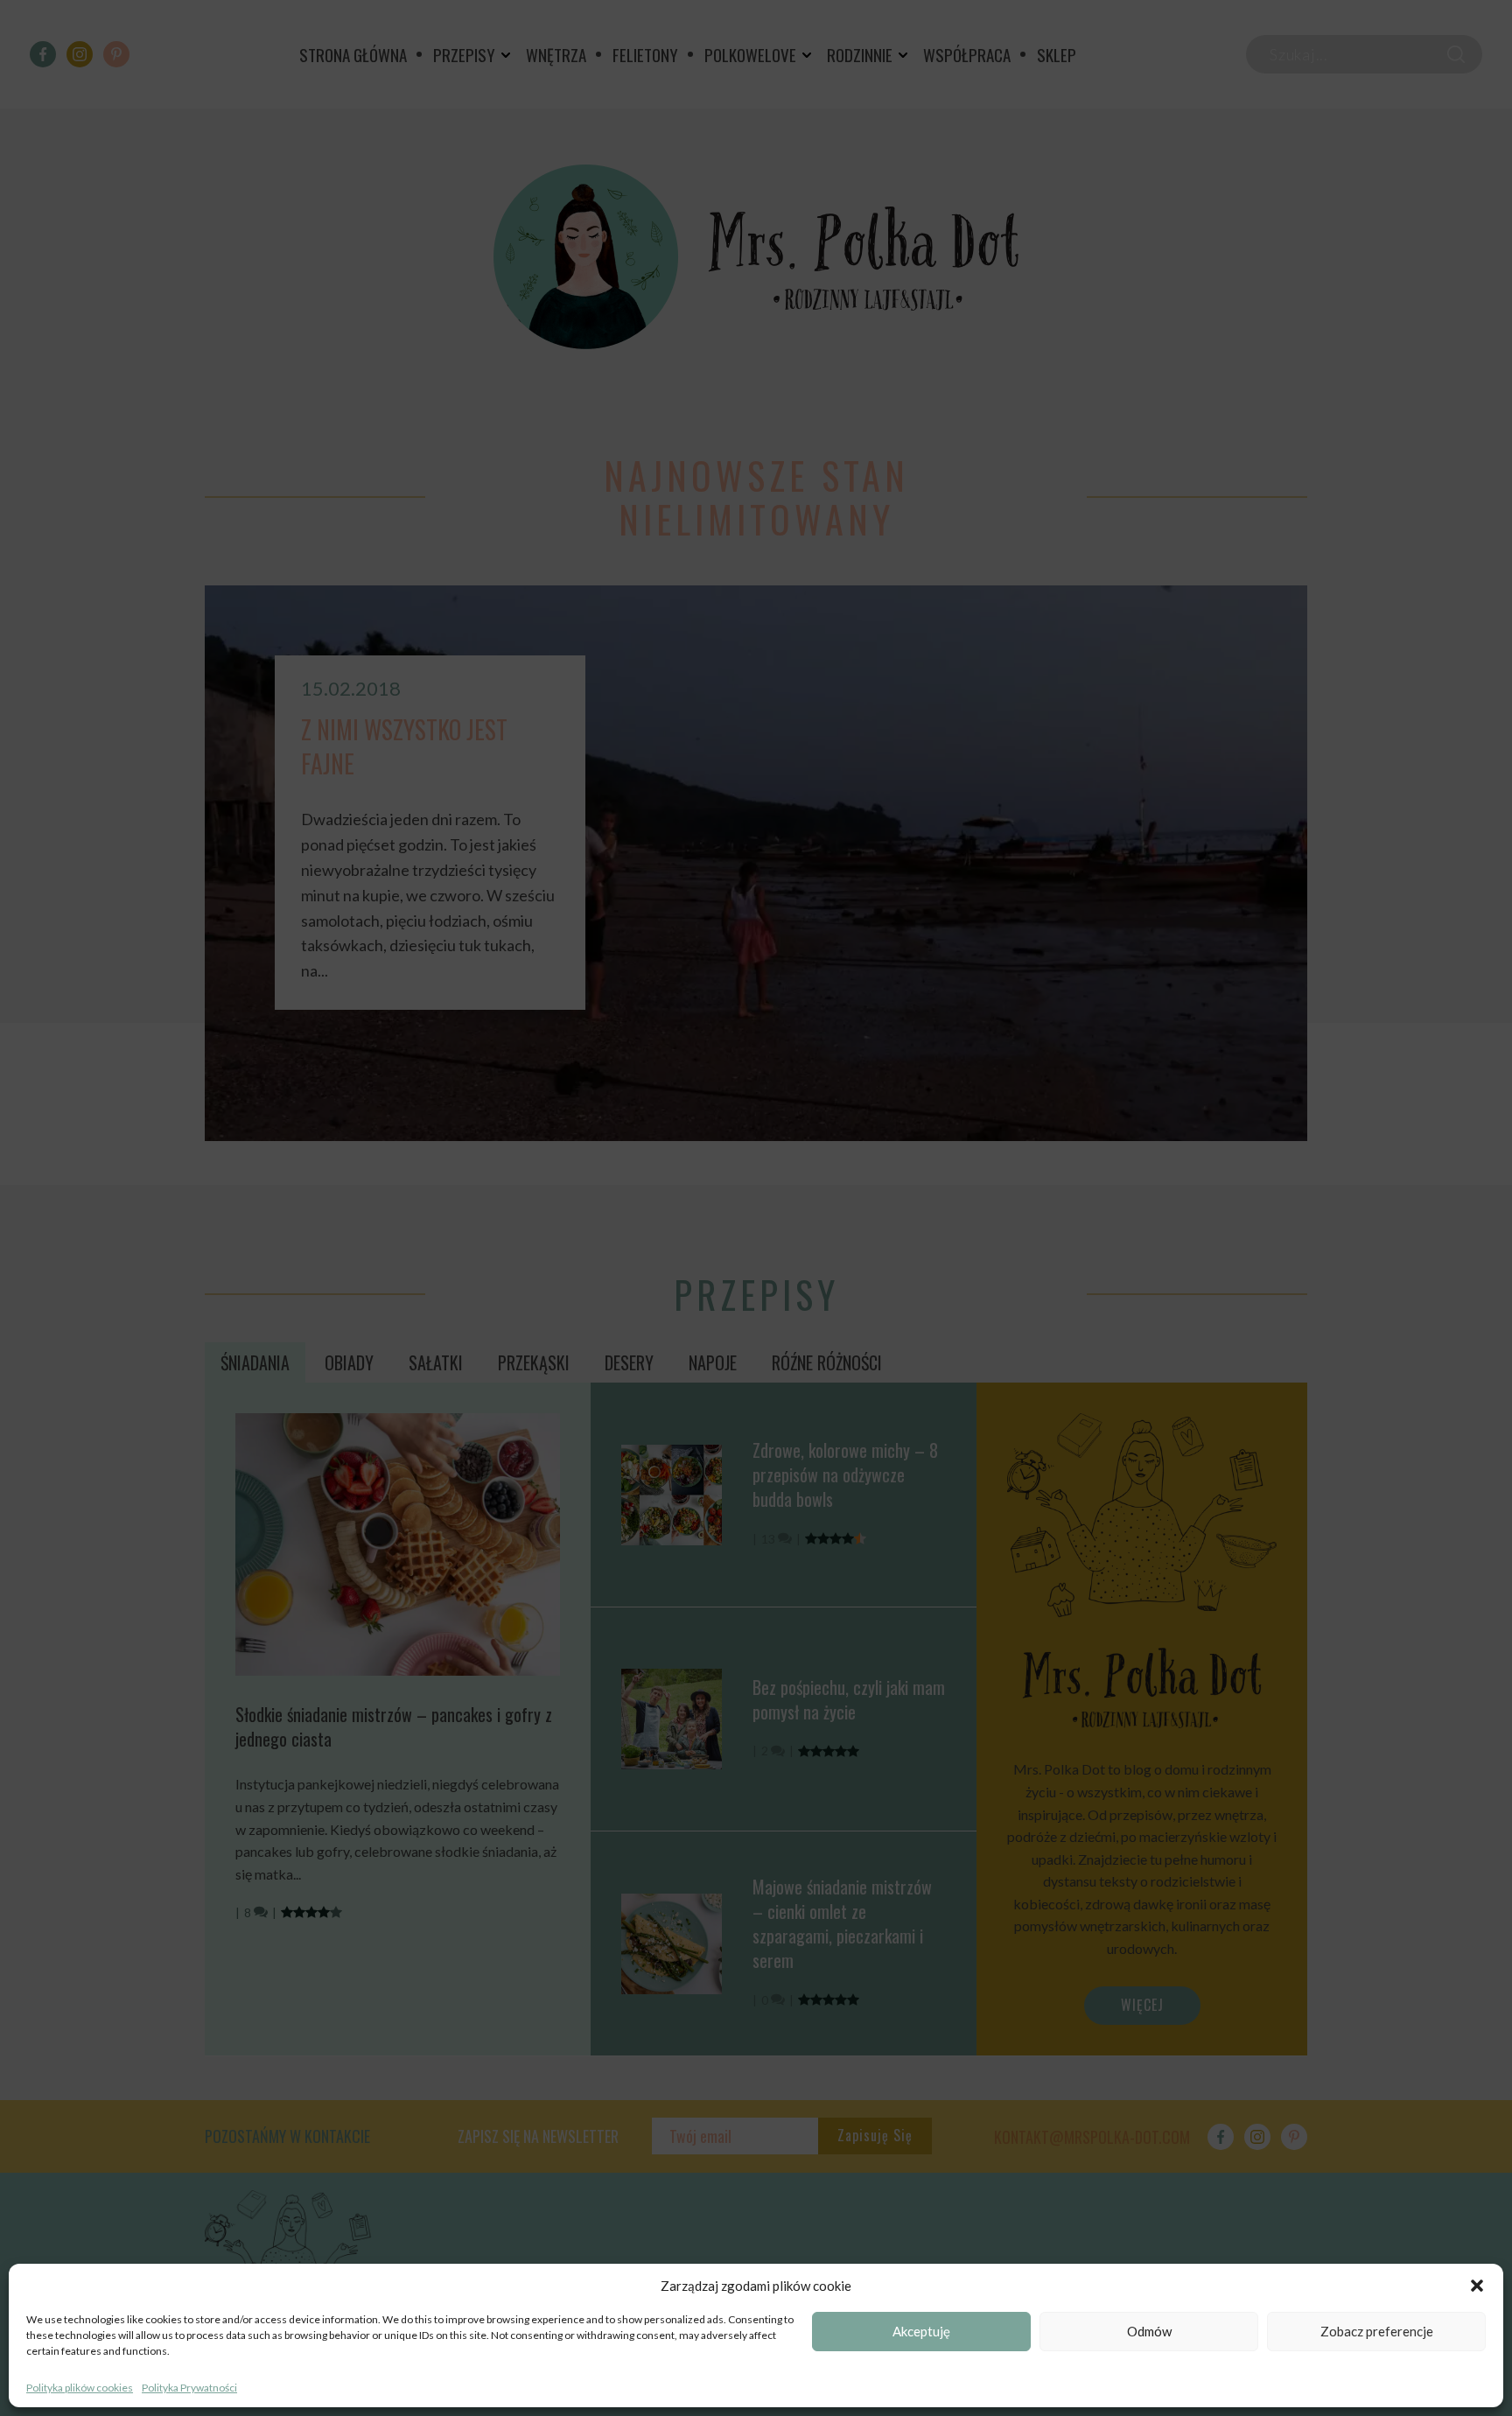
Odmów (1149, 2332)
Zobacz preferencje (1377, 2332)
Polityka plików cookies (80, 2388)
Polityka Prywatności (189, 2388)
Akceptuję (921, 2332)
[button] (1477, 2286)
